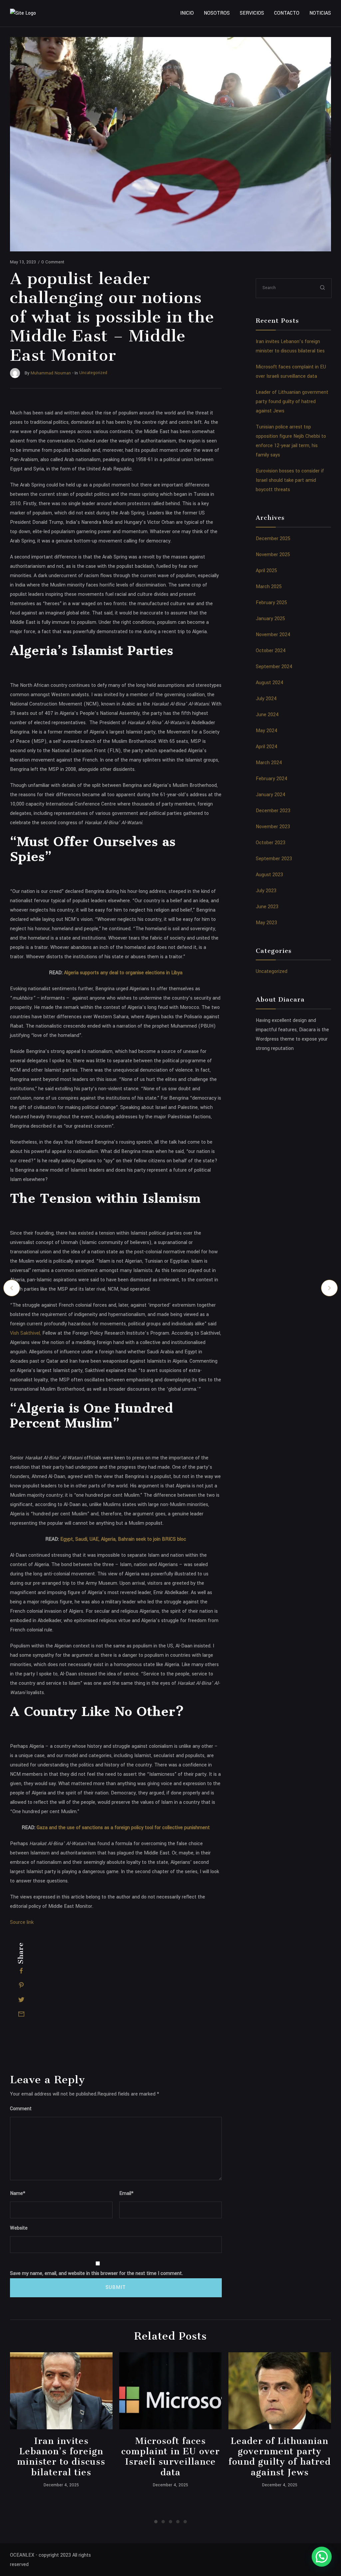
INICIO (187, 13)
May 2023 (266, 923)
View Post (61, 2391)
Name (18, 2193)
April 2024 (267, 747)
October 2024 (271, 651)
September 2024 (274, 667)
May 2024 (267, 731)
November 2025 (273, 555)
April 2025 (266, 571)
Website (19, 2228)
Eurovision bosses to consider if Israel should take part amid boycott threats (290, 480)
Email (126, 2193)
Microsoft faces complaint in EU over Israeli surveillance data (170, 2457)
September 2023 (274, 859)
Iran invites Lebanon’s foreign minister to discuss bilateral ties (61, 2457)
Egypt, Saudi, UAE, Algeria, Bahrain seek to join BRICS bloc (123, 1539)
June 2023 (267, 907)
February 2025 (271, 603)
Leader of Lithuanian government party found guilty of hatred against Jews (292, 402)
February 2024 (272, 779)
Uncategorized (272, 971)
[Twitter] (21, 2000)
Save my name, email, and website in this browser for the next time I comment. (96, 2273)
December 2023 (273, 811)
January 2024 (271, 795)
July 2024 (266, 699)
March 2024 (269, 763)
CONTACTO (287, 13)
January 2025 (270, 619)
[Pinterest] (21, 1985)
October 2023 (271, 843)
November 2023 (273, 827)
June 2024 (267, 715)
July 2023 (266, 891)
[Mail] (21, 2014)
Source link (22, 1922)
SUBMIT (116, 2287)
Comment (21, 2109)
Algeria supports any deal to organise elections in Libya (123, 973)
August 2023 (269, 875)
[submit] (323, 288)
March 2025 (269, 587)
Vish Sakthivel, (25, 1333)
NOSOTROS (217, 13)
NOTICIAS (320, 13)
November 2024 (273, 635)
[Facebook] (21, 1971)
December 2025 (273, 539)
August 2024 (270, 683)
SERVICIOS (252, 13)
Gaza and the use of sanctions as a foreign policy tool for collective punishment (123, 1828)
